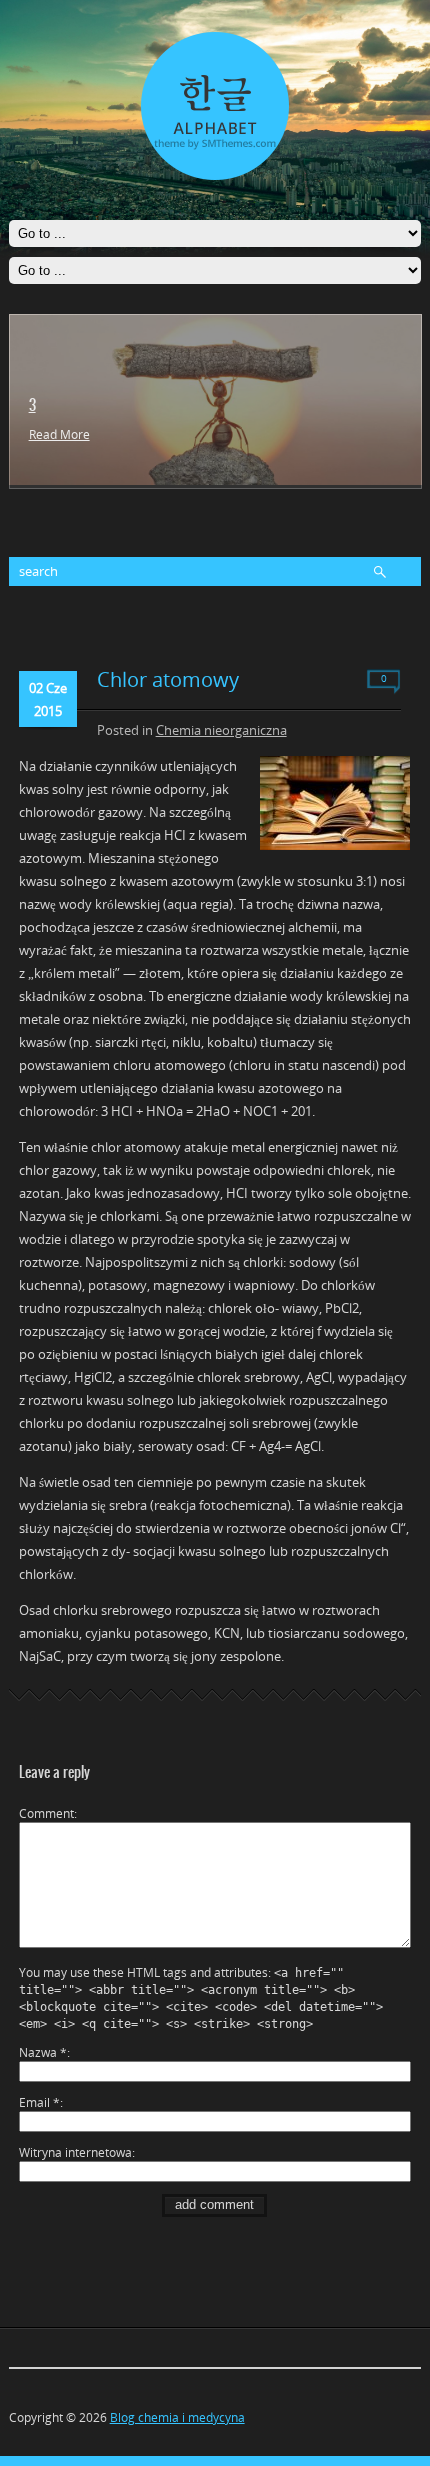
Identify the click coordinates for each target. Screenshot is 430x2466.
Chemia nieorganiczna (221, 730)
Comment (46, 1813)
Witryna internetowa (75, 2152)
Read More (59, 434)
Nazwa (43, 2052)
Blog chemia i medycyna (177, 2417)
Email (39, 2102)
